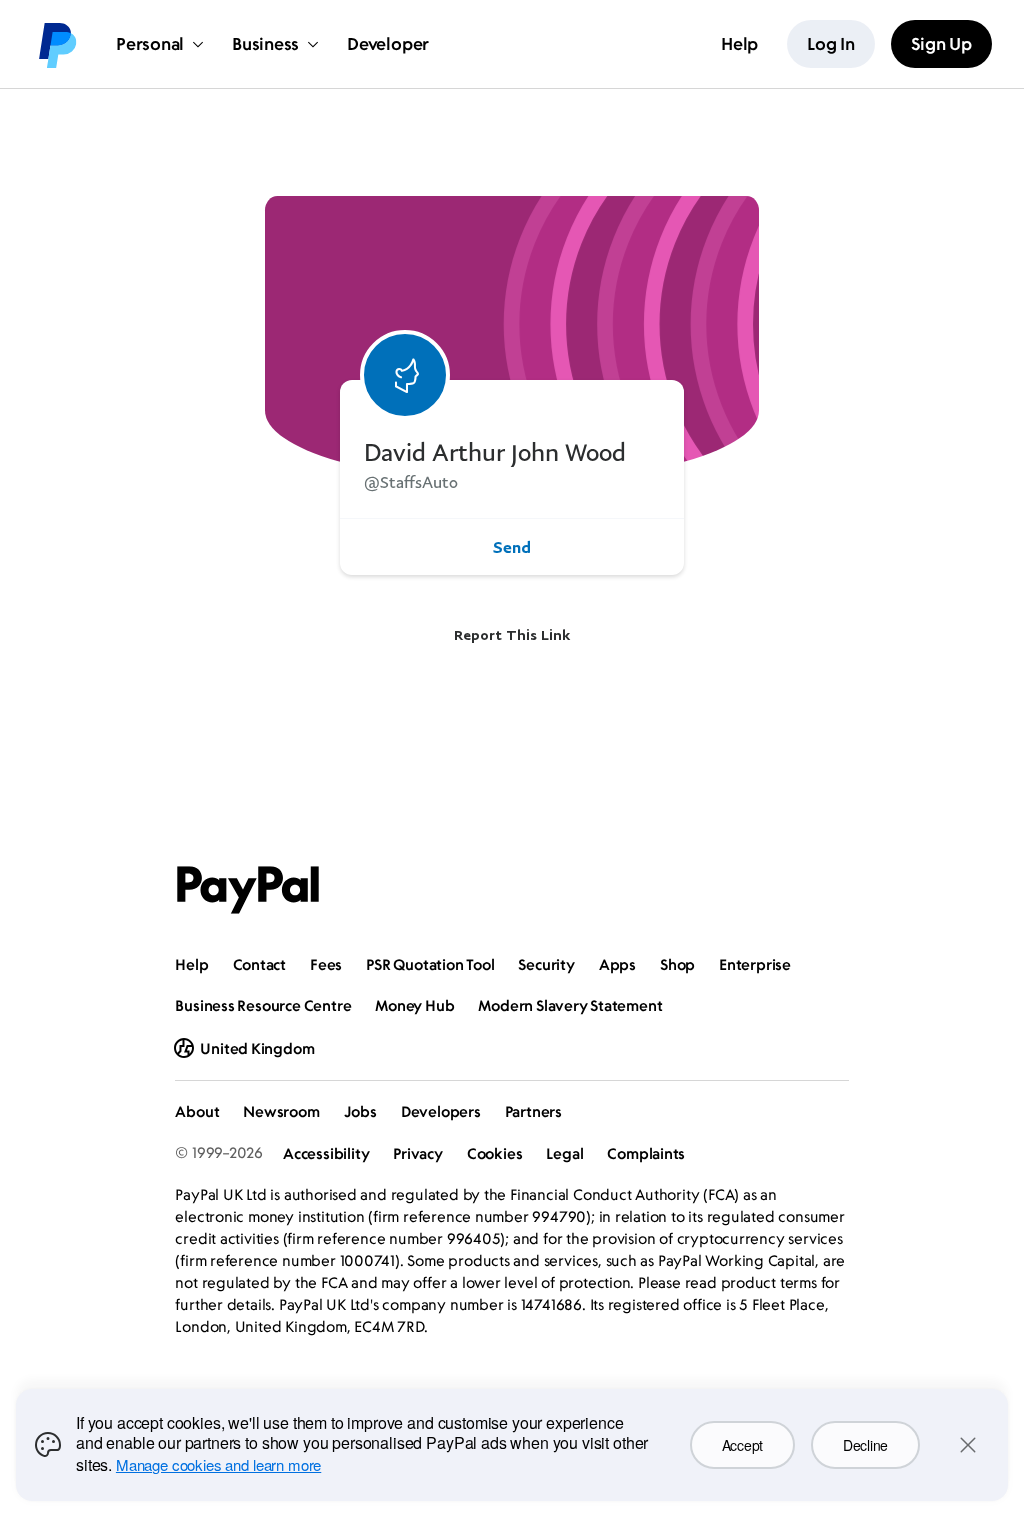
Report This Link (512, 634)
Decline (865, 1445)
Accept (742, 1445)
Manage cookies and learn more (218, 1464)
